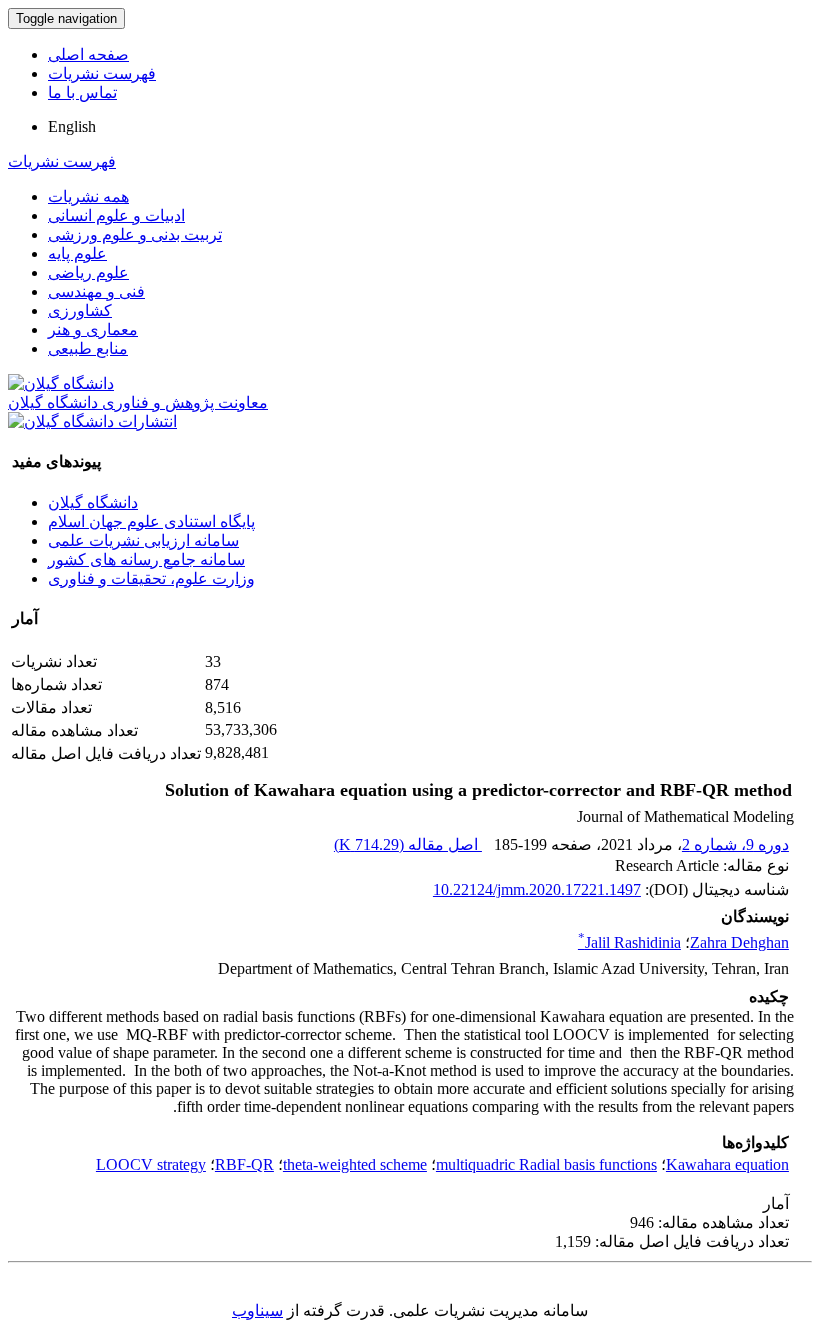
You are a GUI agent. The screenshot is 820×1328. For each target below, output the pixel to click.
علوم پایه (77, 253)
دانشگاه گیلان (93, 502)
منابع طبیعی (88, 348)
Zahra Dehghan (739, 942)
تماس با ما (82, 92)
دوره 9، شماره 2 (735, 844)
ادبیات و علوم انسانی (116, 215)
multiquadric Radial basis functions (546, 1164)
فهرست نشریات (102, 73)
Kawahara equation (727, 1164)
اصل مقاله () (408, 844)
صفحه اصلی (88, 54)
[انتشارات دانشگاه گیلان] (92, 421)
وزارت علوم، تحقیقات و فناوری (151, 578)
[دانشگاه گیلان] (61, 383)
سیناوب (257, 1310)
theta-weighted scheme (355, 1164)
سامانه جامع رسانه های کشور (146, 559)
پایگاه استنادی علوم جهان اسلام (151, 521)
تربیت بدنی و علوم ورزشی (135, 234)
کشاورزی (80, 310)
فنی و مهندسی (96, 291)
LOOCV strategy (151, 1164)
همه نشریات (88, 196)
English (72, 126)
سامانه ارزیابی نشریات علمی (143, 540)
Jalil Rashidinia (629, 942)
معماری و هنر (93, 329)
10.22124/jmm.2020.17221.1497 (537, 889)
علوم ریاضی (88, 272)
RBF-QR (244, 1164)
